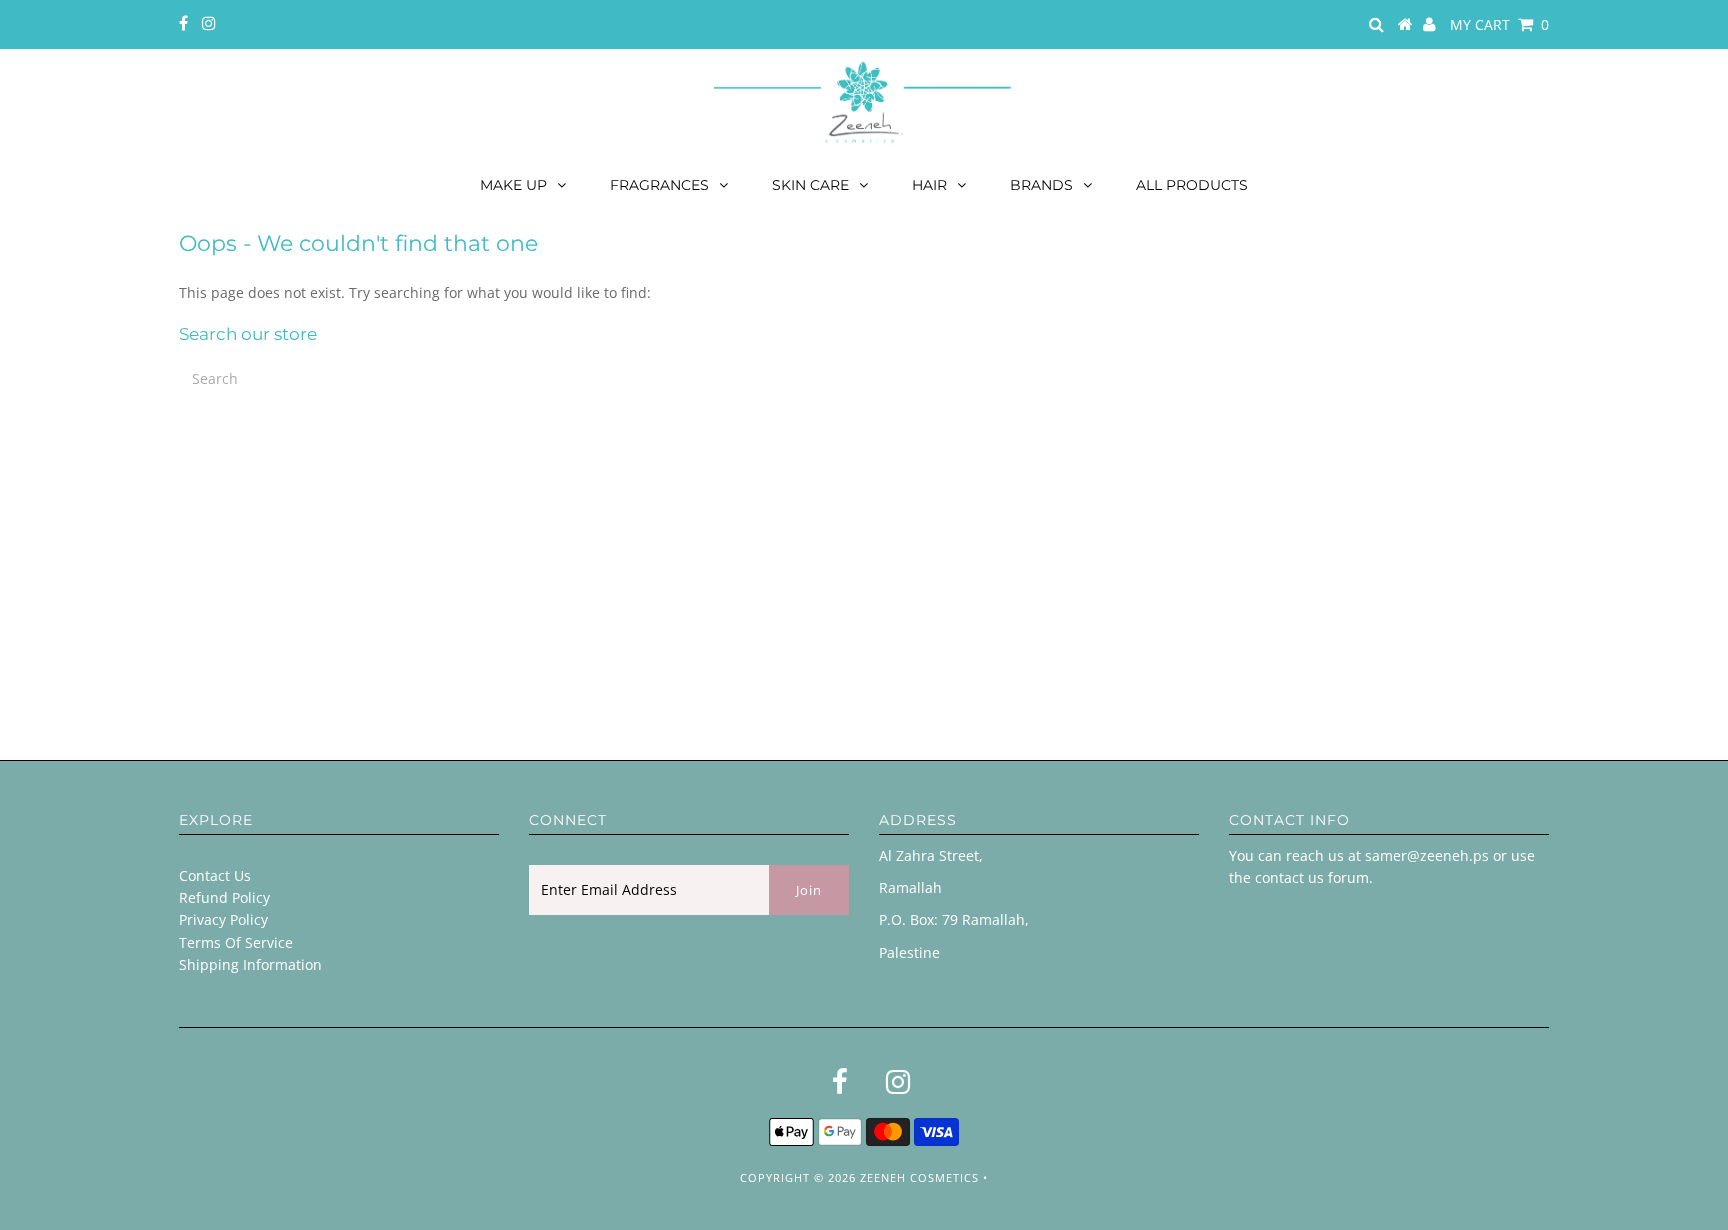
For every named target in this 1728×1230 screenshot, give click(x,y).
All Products (1192, 185)
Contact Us (215, 875)
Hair (929, 185)
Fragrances (659, 185)
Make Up (513, 185)
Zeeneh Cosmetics (919, 1177)
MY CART (1499, 24)
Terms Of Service (236, 942)
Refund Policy (224, 897)
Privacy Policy (223, 919)
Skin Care (810, 185)
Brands (1041, 185)
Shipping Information (250, 964)
